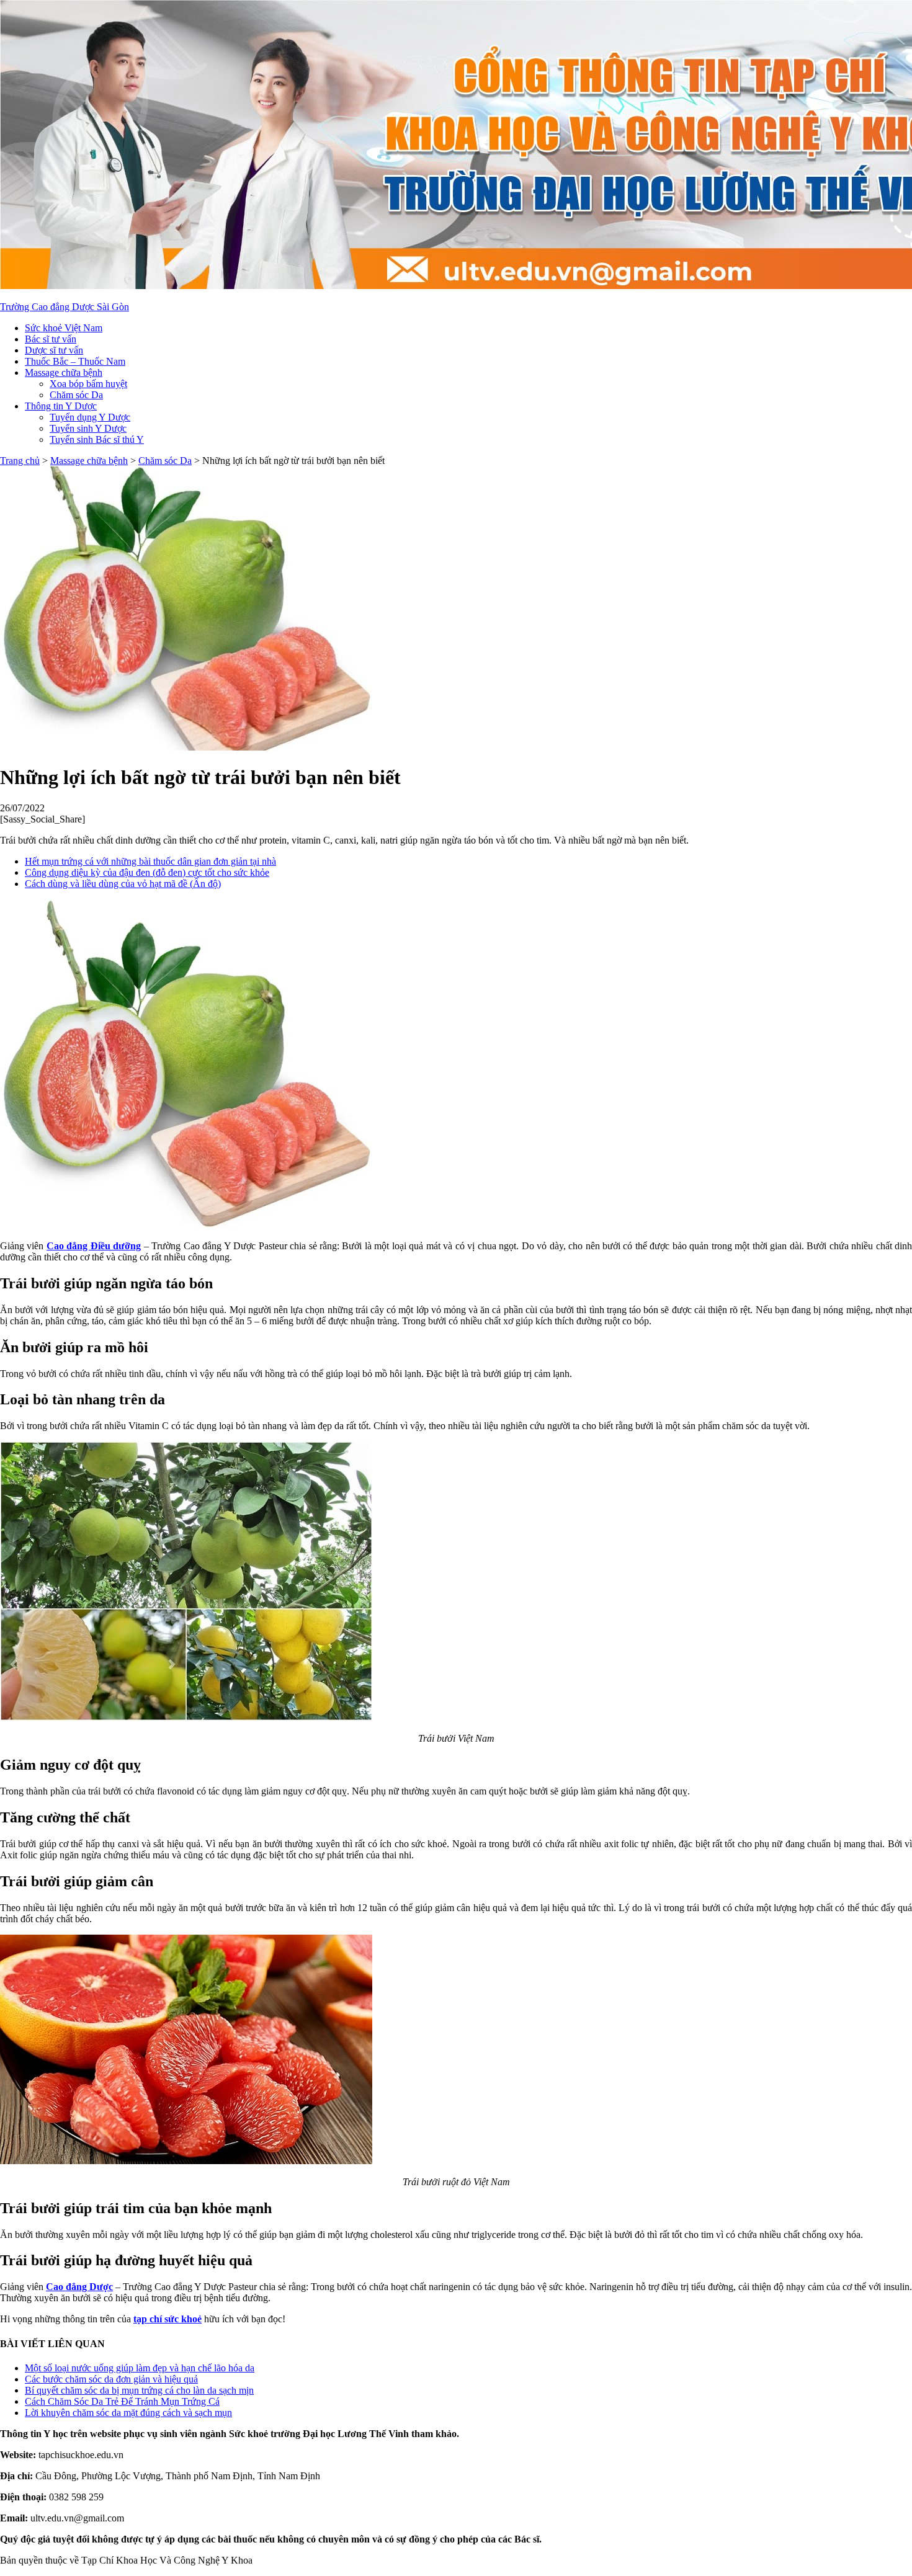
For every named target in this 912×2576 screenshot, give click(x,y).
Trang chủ (20, 461)
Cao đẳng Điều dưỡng (94, 1246)
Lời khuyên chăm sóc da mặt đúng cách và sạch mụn (128, 2413)
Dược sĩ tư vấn (54, 350)
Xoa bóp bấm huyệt (88, 384)
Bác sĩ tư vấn (51, 339)
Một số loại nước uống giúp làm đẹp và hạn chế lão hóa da (140, 2368)
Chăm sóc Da (76, 395)
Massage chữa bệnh (64, 372)
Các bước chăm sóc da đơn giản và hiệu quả (111, 2379)
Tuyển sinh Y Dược (88, 428)
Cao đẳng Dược (79, 2287)
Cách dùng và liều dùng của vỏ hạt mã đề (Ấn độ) (123, 884)
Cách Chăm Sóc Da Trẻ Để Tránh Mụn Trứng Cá (122, 2401)
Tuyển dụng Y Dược (90, 417)
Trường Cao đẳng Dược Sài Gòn (65, 307)
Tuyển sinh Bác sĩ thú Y (97, 439)
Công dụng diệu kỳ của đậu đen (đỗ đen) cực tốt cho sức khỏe (147, 872)
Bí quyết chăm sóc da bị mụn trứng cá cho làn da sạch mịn (139, 2390)
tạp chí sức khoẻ (168, 2319)
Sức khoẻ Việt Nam (64, 328)
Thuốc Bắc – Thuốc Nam (75, 361)
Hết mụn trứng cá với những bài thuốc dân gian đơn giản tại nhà (150, 861)
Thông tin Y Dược (61, 406)
